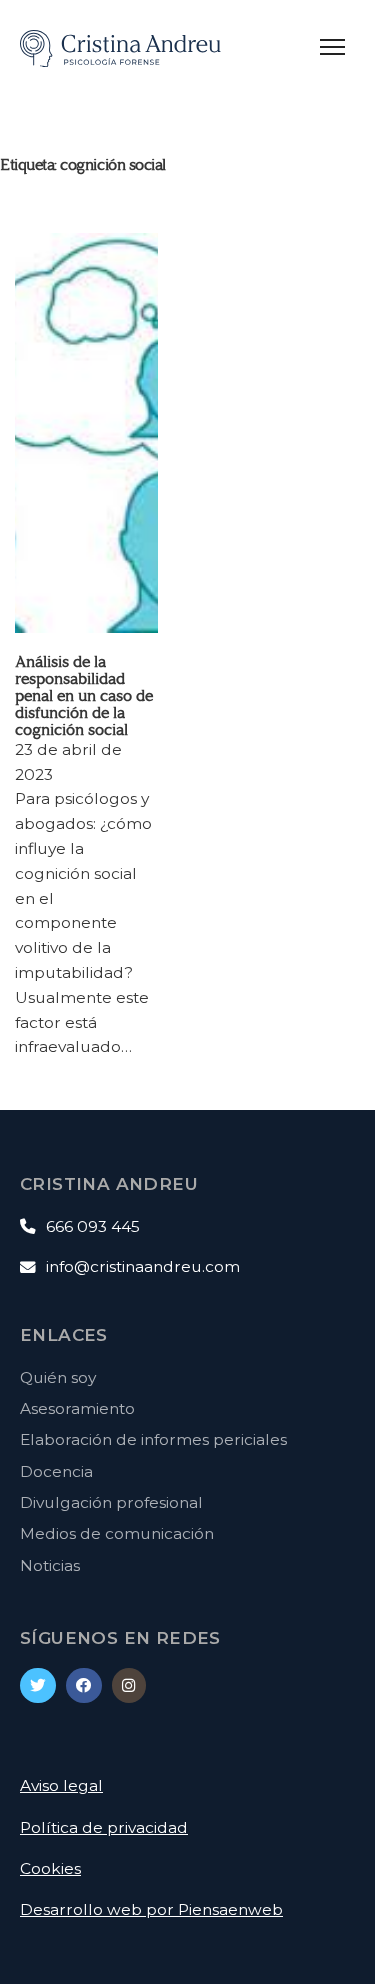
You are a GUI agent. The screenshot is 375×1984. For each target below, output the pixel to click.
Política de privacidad (104, 1827)
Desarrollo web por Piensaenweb (151, 1909)
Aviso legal (61, 1785)
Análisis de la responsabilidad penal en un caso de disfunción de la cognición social (84, 695)
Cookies (50, 1868)
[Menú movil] (335, 45)
